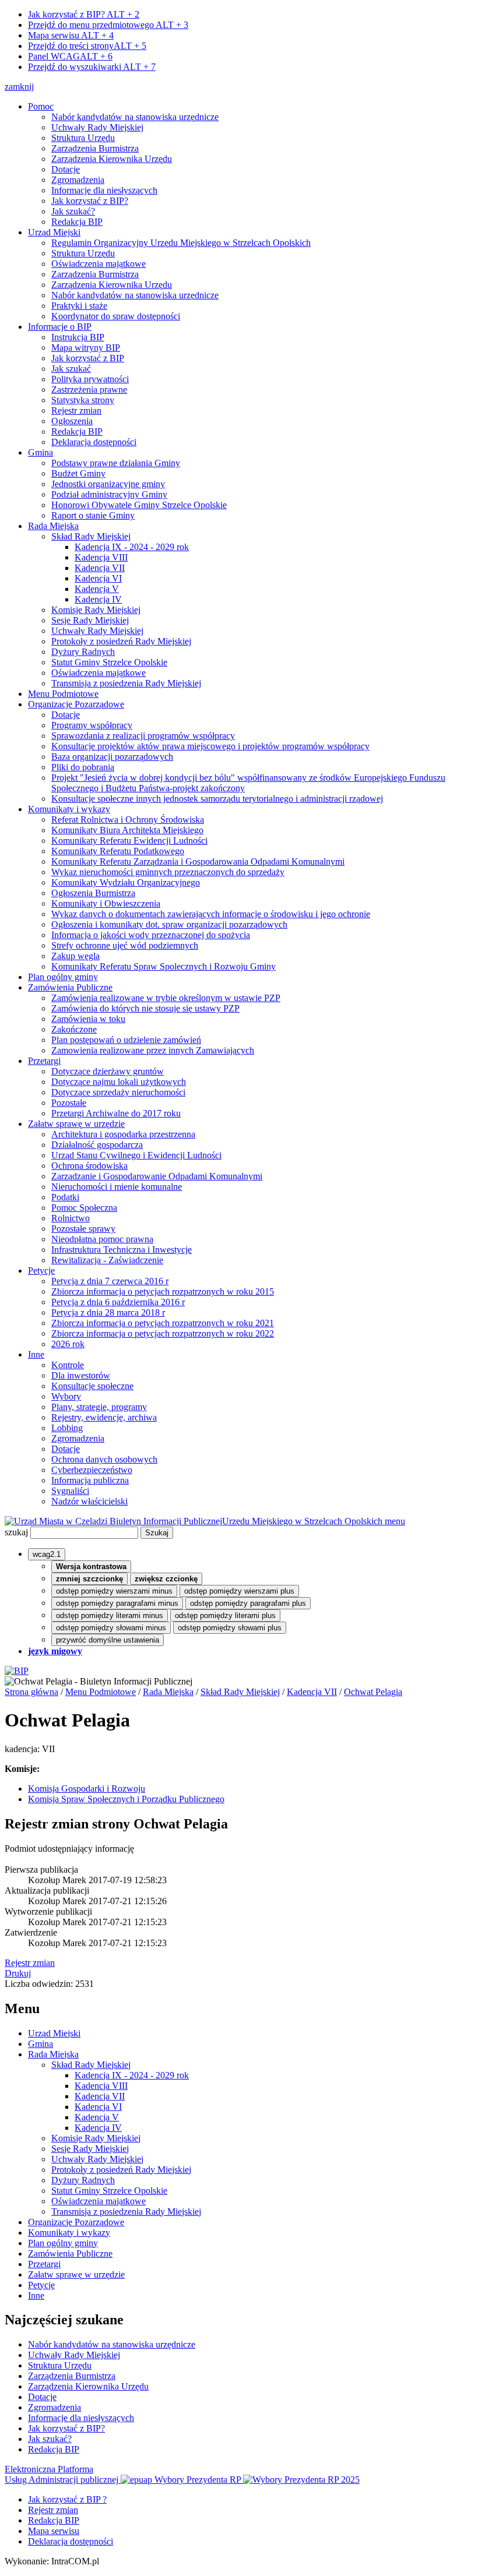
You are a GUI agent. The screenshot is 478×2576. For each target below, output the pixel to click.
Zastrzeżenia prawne (89, 390)
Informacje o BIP (60, 327)
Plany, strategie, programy (99, 1407)
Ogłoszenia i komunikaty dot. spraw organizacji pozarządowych (169, 924)
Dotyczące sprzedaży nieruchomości (118, 1092)
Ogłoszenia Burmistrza (93, 893)
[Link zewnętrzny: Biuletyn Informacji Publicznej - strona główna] (17, 1671)
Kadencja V (97, 589)
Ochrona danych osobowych (104, 1459)
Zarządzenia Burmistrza (95, 148)
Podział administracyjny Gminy (109, 494)
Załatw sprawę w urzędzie (76, 1124)
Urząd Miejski (54, 232)
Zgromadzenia (78, 180)
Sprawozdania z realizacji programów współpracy (143, 736)
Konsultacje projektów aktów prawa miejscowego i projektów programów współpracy (210, 746)
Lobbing (67, 1428)
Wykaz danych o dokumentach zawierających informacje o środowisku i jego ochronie (211, 914)
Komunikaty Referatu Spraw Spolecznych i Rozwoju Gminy (164, 966)
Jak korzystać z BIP (88, 358)
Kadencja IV (98, 599)
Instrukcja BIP (78, 337)
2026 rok (68, 1344)
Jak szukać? (73, 211)
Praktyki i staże (79, 306)
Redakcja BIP (77, 222)
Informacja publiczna (90, 1480)
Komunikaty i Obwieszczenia (106, 903)
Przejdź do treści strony (87, 46)
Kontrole (68, 1365)
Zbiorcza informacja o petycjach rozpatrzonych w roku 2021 (163, 1323)
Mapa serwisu (71, 35)
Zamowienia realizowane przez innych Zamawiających (153, 1050)
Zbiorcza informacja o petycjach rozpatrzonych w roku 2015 (163, 1291)
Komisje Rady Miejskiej (96, 610)
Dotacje (66, 169)
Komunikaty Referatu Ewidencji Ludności (129, 841)
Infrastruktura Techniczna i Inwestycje (122, 1250)
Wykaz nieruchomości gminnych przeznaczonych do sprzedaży (168, 872)
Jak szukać (71, 369)
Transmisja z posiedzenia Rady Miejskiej (126, 683)
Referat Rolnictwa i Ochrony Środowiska (128, 820)
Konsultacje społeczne (92, 1386)
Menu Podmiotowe (63, 694)
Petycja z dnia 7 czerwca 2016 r (110, 1281)
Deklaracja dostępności (94, 442)
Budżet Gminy (78, 473)
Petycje (41, 1271)
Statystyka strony (83, 400)
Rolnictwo (71, 1218)
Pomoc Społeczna (84, 1208)
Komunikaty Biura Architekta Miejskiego (127, 830)
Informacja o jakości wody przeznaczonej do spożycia (151, 935)
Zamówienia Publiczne (70, 987)
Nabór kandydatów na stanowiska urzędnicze (135, 117)
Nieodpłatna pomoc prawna (102, 1239)
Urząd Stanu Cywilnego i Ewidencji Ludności (136, 1155)
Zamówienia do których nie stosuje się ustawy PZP (145, 1008)
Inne (36, 1354)
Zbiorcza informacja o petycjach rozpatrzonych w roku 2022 (163, 1333)
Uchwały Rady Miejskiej (97, 127)
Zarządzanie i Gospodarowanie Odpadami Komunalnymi (157, 1176)
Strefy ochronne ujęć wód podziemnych (125, 945)
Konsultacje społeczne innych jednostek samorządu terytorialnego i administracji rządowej (217, 799)
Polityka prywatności (90, 379)
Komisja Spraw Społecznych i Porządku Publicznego (126, 1799)
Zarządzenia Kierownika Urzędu (112, 159)
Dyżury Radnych (83, 652)
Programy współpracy (92, 725)
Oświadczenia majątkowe (99, 264)
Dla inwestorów (81, 1375)
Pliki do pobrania (83, 767)
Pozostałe (69, 1103)
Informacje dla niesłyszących (104, 190)
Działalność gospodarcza (97, 1145)
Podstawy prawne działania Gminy (116, 463)
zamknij (19, 87)
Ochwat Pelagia (373, 1692)
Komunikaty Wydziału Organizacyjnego (126, 882)
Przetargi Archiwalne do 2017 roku (116, 1113)
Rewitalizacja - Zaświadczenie (107, 1260)
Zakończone (74, 1029)
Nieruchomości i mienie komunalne (117, 1187)
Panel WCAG (70, 56)
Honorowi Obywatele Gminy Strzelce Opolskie (139, 505)
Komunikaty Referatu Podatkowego (118, 851)
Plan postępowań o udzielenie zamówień (126, 1040)
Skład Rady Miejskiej (91, 536)
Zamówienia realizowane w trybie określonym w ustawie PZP (166, 998)
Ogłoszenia (72, 421)
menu (395, 1521)
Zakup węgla (75, 956)
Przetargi (44, 1061)
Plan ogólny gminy (63, 977)
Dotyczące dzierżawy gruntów (108, 1071)
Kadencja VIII (101, 557)
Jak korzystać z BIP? (84, 14)
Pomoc (41, 106)
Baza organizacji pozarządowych (112, 757)
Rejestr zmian (76, 410)
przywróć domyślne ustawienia (108, 1640)
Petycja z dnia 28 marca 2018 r (108, 1312)
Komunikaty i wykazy (69, 809)
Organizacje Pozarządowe (76, 704)
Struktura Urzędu (83, 138)
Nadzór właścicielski (89, 1501)
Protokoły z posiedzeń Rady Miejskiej (121, 641)
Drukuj (18, 1973)
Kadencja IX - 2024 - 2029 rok (132, 547)
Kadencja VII (100, 568)
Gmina (41, 452)
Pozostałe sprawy (83, 1229)
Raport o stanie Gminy (93, 515)
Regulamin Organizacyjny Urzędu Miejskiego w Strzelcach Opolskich (181, 243)
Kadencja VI (98, 578)
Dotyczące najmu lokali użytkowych (119, 1082)
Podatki (65, 1197)
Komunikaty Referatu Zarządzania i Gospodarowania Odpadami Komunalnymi (198, 861)
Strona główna (31, 1692)
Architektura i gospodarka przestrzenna (123, 1134)
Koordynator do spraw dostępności (116, 316)
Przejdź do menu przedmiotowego (108, 25)
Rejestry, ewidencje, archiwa (104, 1417)
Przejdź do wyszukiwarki (92, 67)
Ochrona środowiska (89, 1166)
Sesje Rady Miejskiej (90, 620)
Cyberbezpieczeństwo (92, 1470)
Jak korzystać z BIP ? (67, 2499)
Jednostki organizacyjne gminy (108, 484)
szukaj (16, 1532)
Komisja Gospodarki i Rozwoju (87, 1789)
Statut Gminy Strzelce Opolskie (109, 662)
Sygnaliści (70, 1491)
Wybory (66, 1396)
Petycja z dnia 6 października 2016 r (118, 1302)
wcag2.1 (47, 1554)
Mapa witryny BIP (86, 348)
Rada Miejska (53, 526)
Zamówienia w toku (88, 1019)
